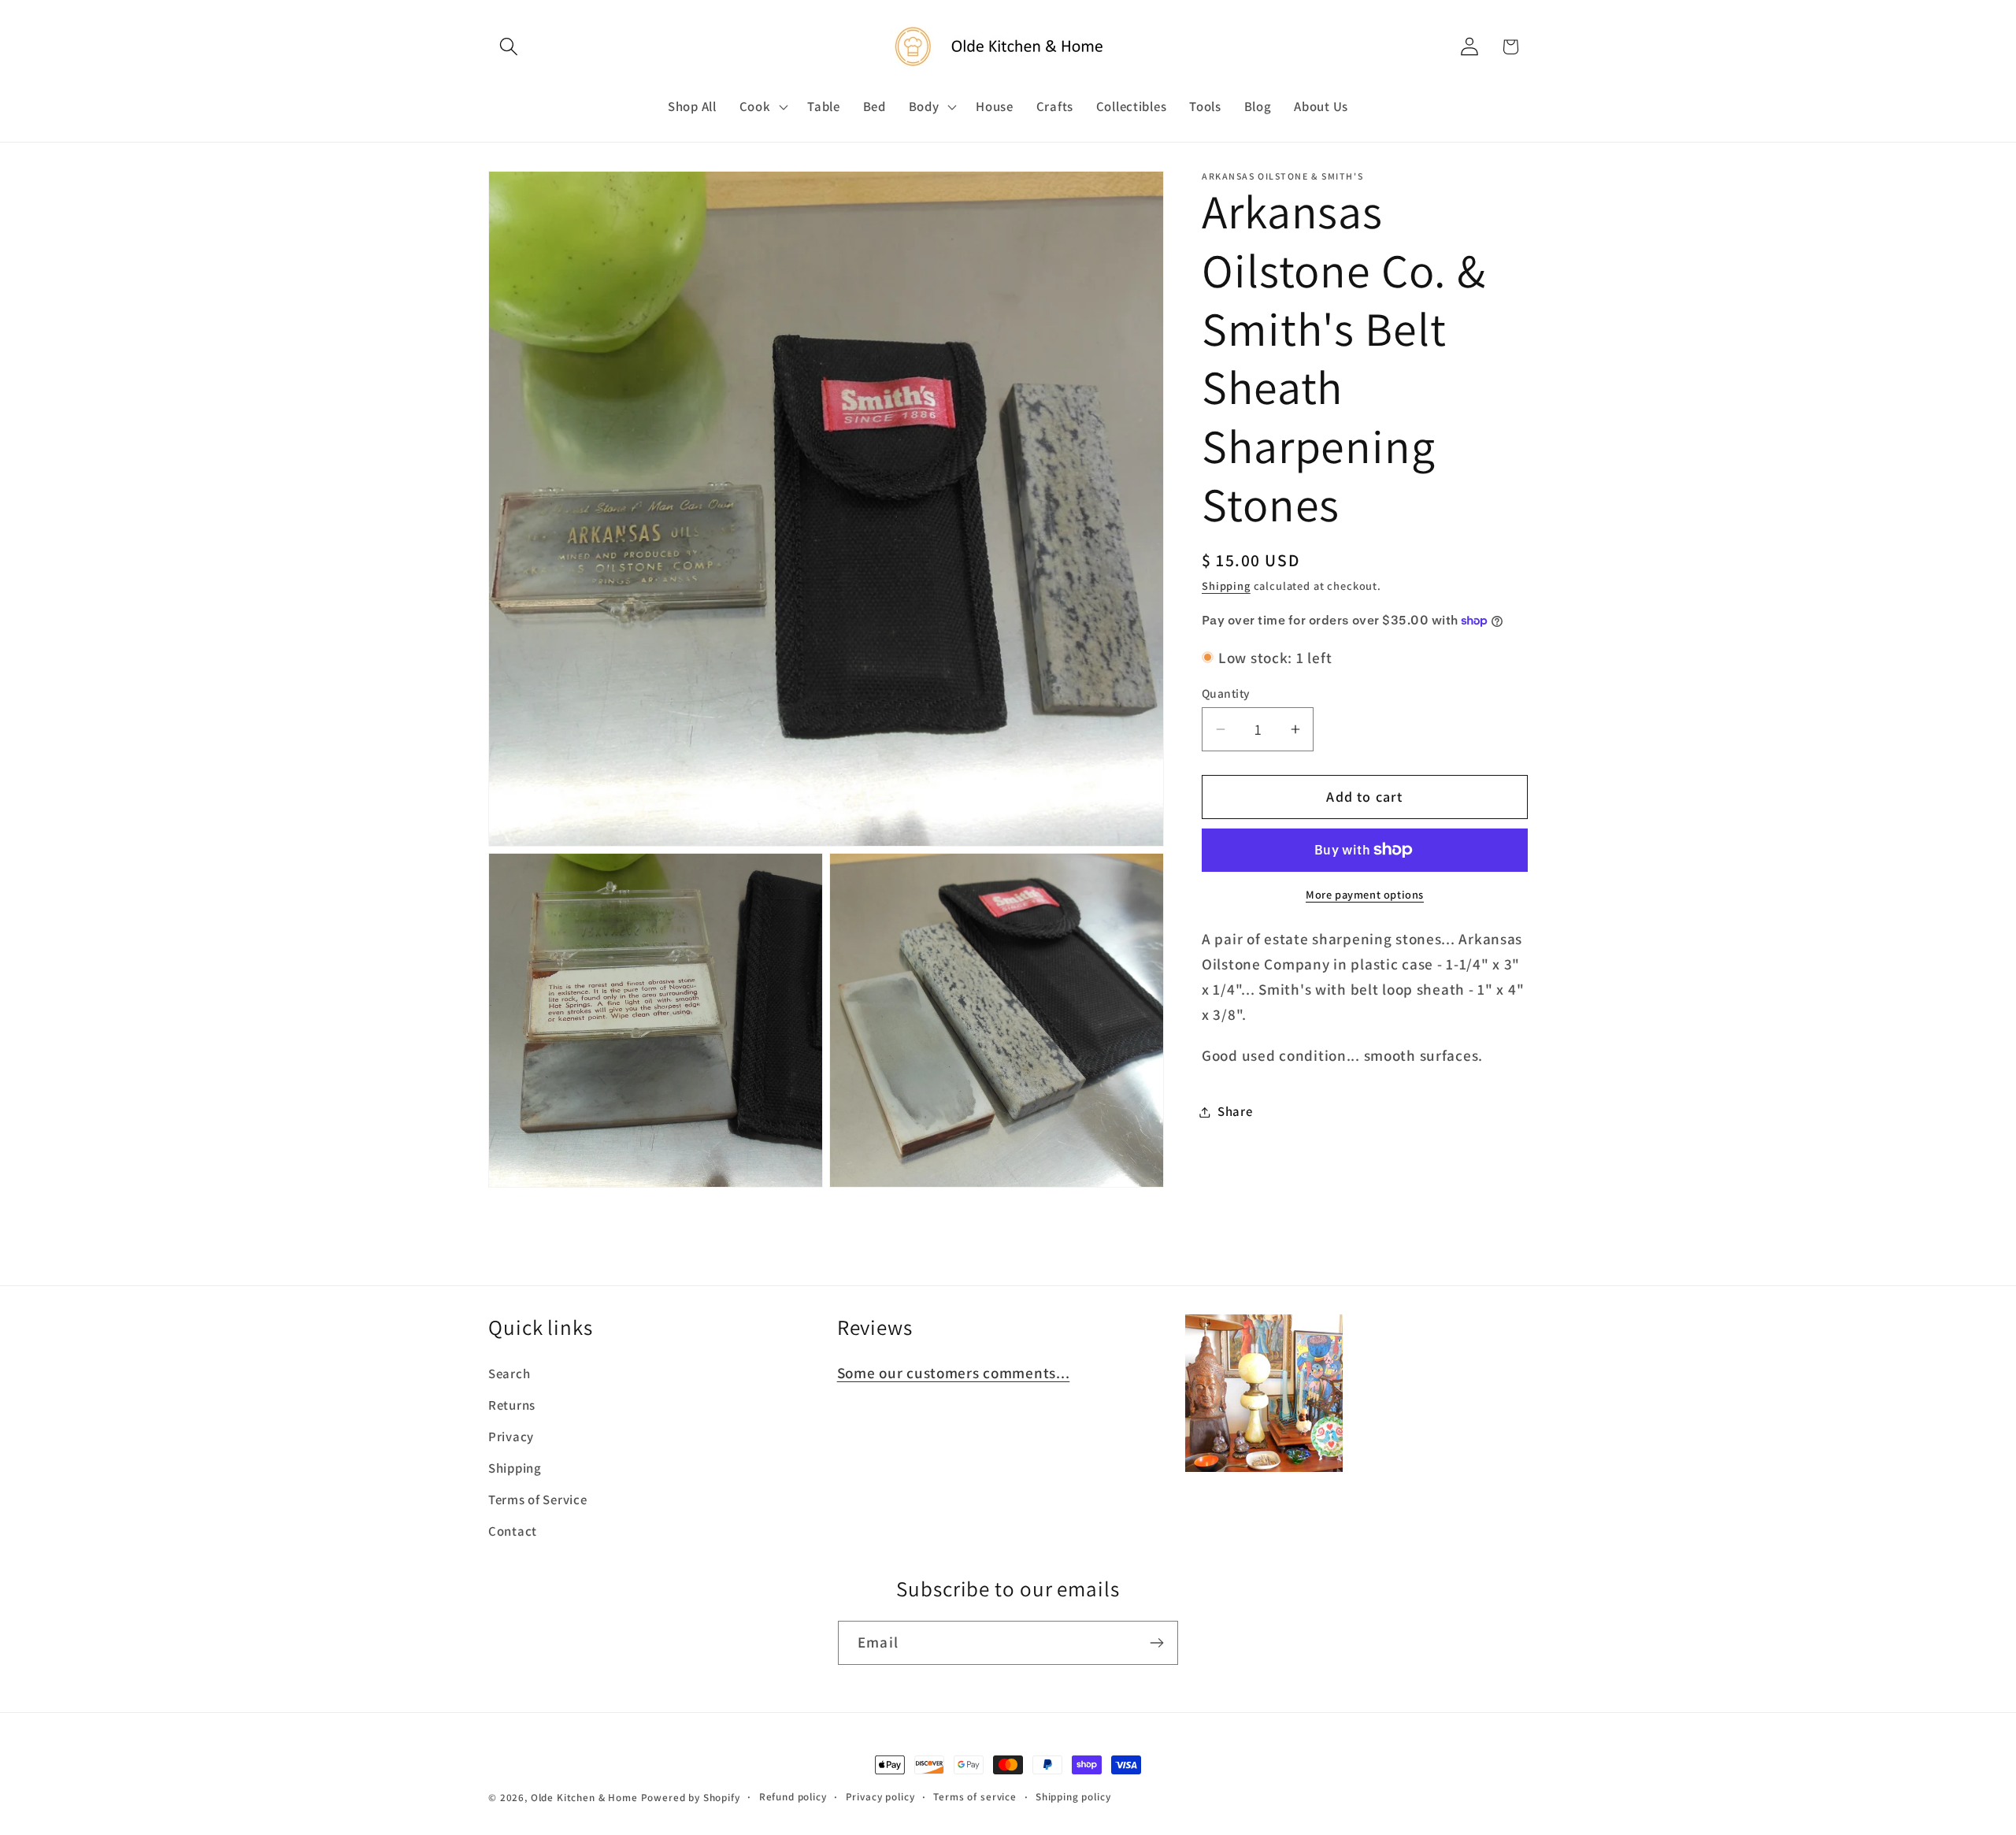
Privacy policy (880, 1797)
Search (509, 1373)
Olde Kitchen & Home (584, 1798)
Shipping (1226, 586)
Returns (512, 1405)
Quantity (1226, 693)
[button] (509, 47)
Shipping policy (1073, 1797)
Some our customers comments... (954, 1373)
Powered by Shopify (691, 1798)
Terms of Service (538, 1500)
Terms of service (975, 1797)
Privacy (511, 1436)
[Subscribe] (1156, 1643)
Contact (513, 1531)
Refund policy (793, 1797)
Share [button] (1235, 1111)
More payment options (1365, 894)
